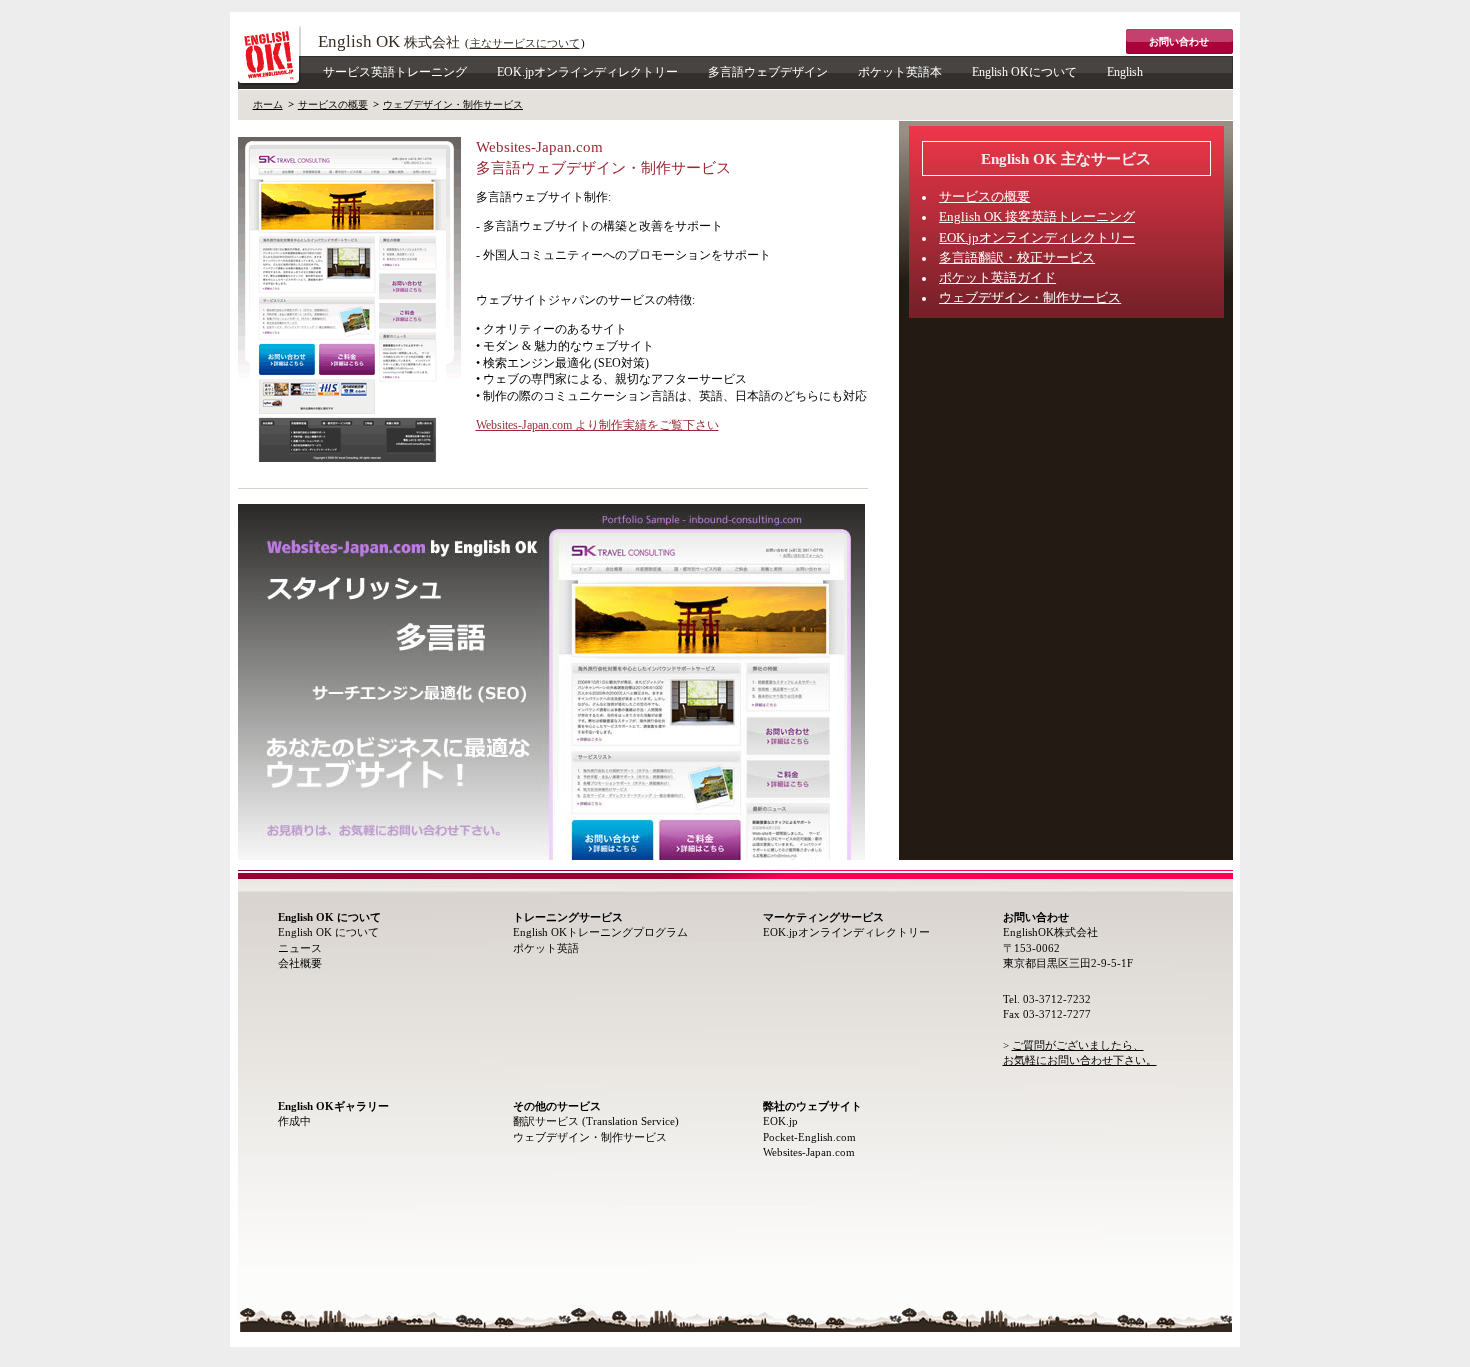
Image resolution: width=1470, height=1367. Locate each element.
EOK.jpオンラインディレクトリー (587, 72)
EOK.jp (780, 1121)
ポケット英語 (546, 948)
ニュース (300, 948)
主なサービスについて (525, 43)
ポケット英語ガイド (997, 278)
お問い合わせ (1179, 41)
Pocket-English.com (809, 1137)
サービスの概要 (333, 104)
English (1125, 72)
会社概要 (300, 963)
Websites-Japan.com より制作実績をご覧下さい (597, 425)
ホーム (268, 104)
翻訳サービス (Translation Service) (596, 1121)
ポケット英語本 (900, 72)
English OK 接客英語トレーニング (1037, 217)
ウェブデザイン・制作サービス (453, 104)
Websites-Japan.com (809, 1152)
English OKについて (1024, 72)
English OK (389, 41)
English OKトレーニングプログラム (600, 932)
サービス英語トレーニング (395, 72)
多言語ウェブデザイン (768, 72)
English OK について (328, 932)
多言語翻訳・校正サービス (1017, 258)
